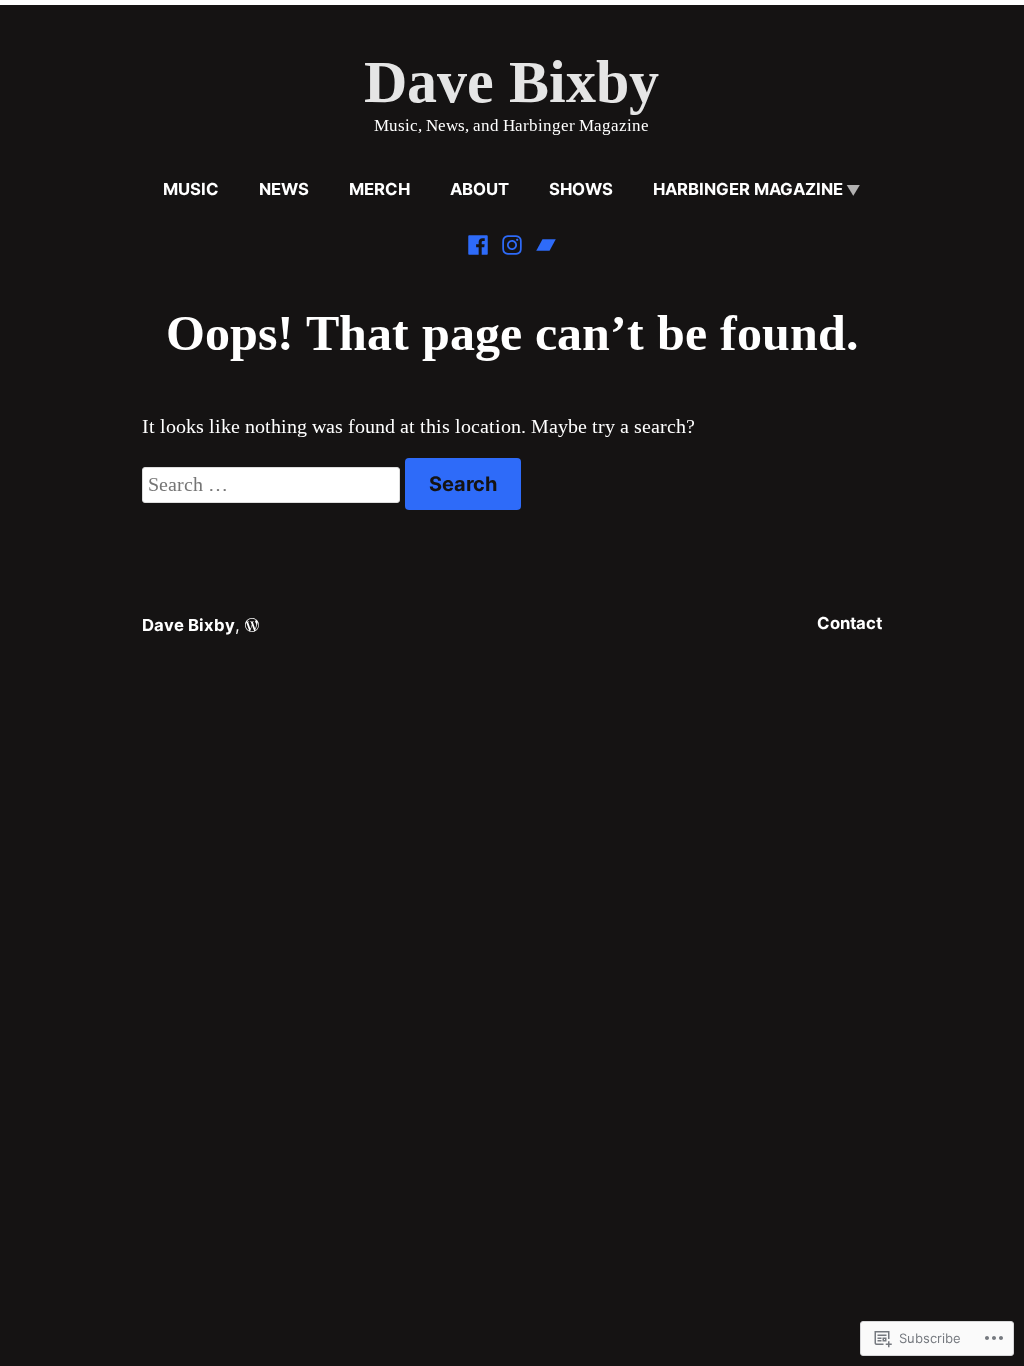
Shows (581, 189)
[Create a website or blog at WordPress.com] (252, 625)
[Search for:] (273, 484)
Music (191, 189)
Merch (379, 189)
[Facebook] (480, 242)
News (284, 189)
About (479, 189)
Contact (849, 623)
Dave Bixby (511, 82)
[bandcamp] (544, 242)
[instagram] (512, 242)
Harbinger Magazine (748, 189)
